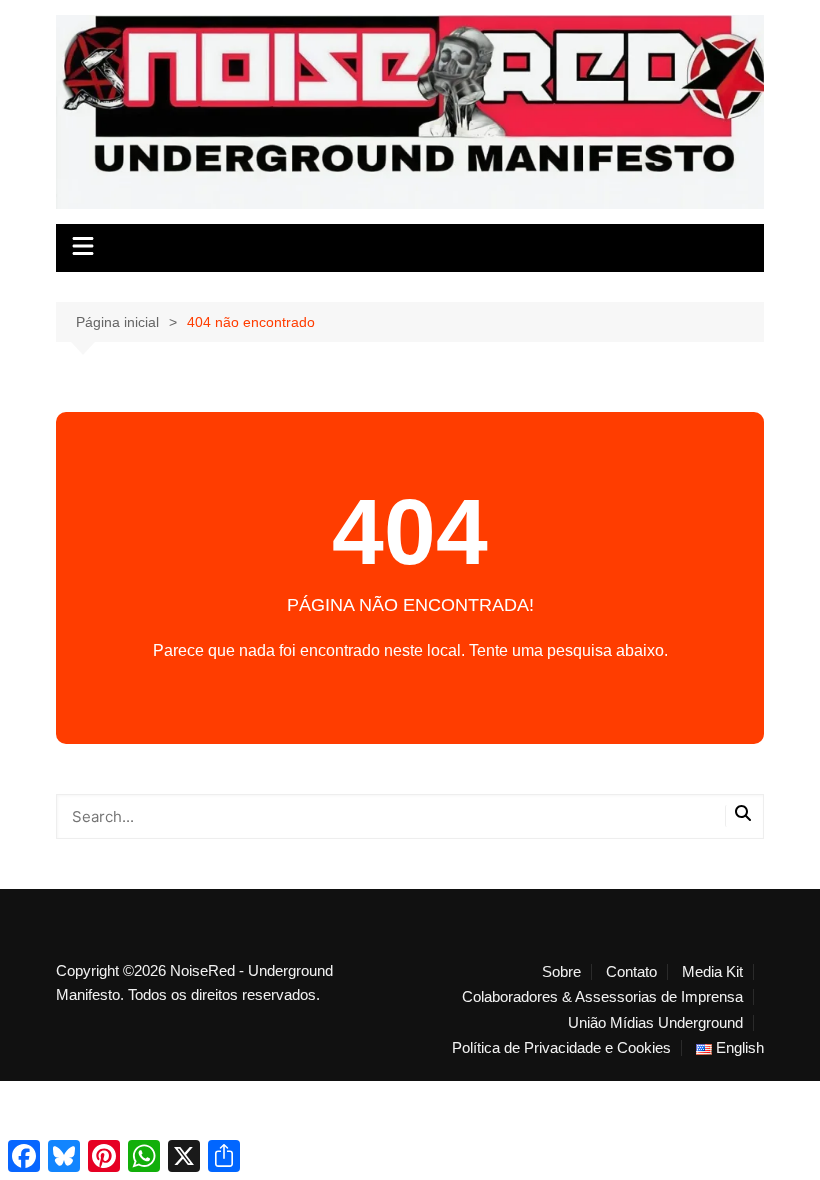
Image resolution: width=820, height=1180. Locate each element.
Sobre (561, 972)
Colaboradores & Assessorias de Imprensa (602, 997)
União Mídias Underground (655, 1023)
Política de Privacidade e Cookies (561, 1048)
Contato (631, 972)
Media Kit (712, 972)
